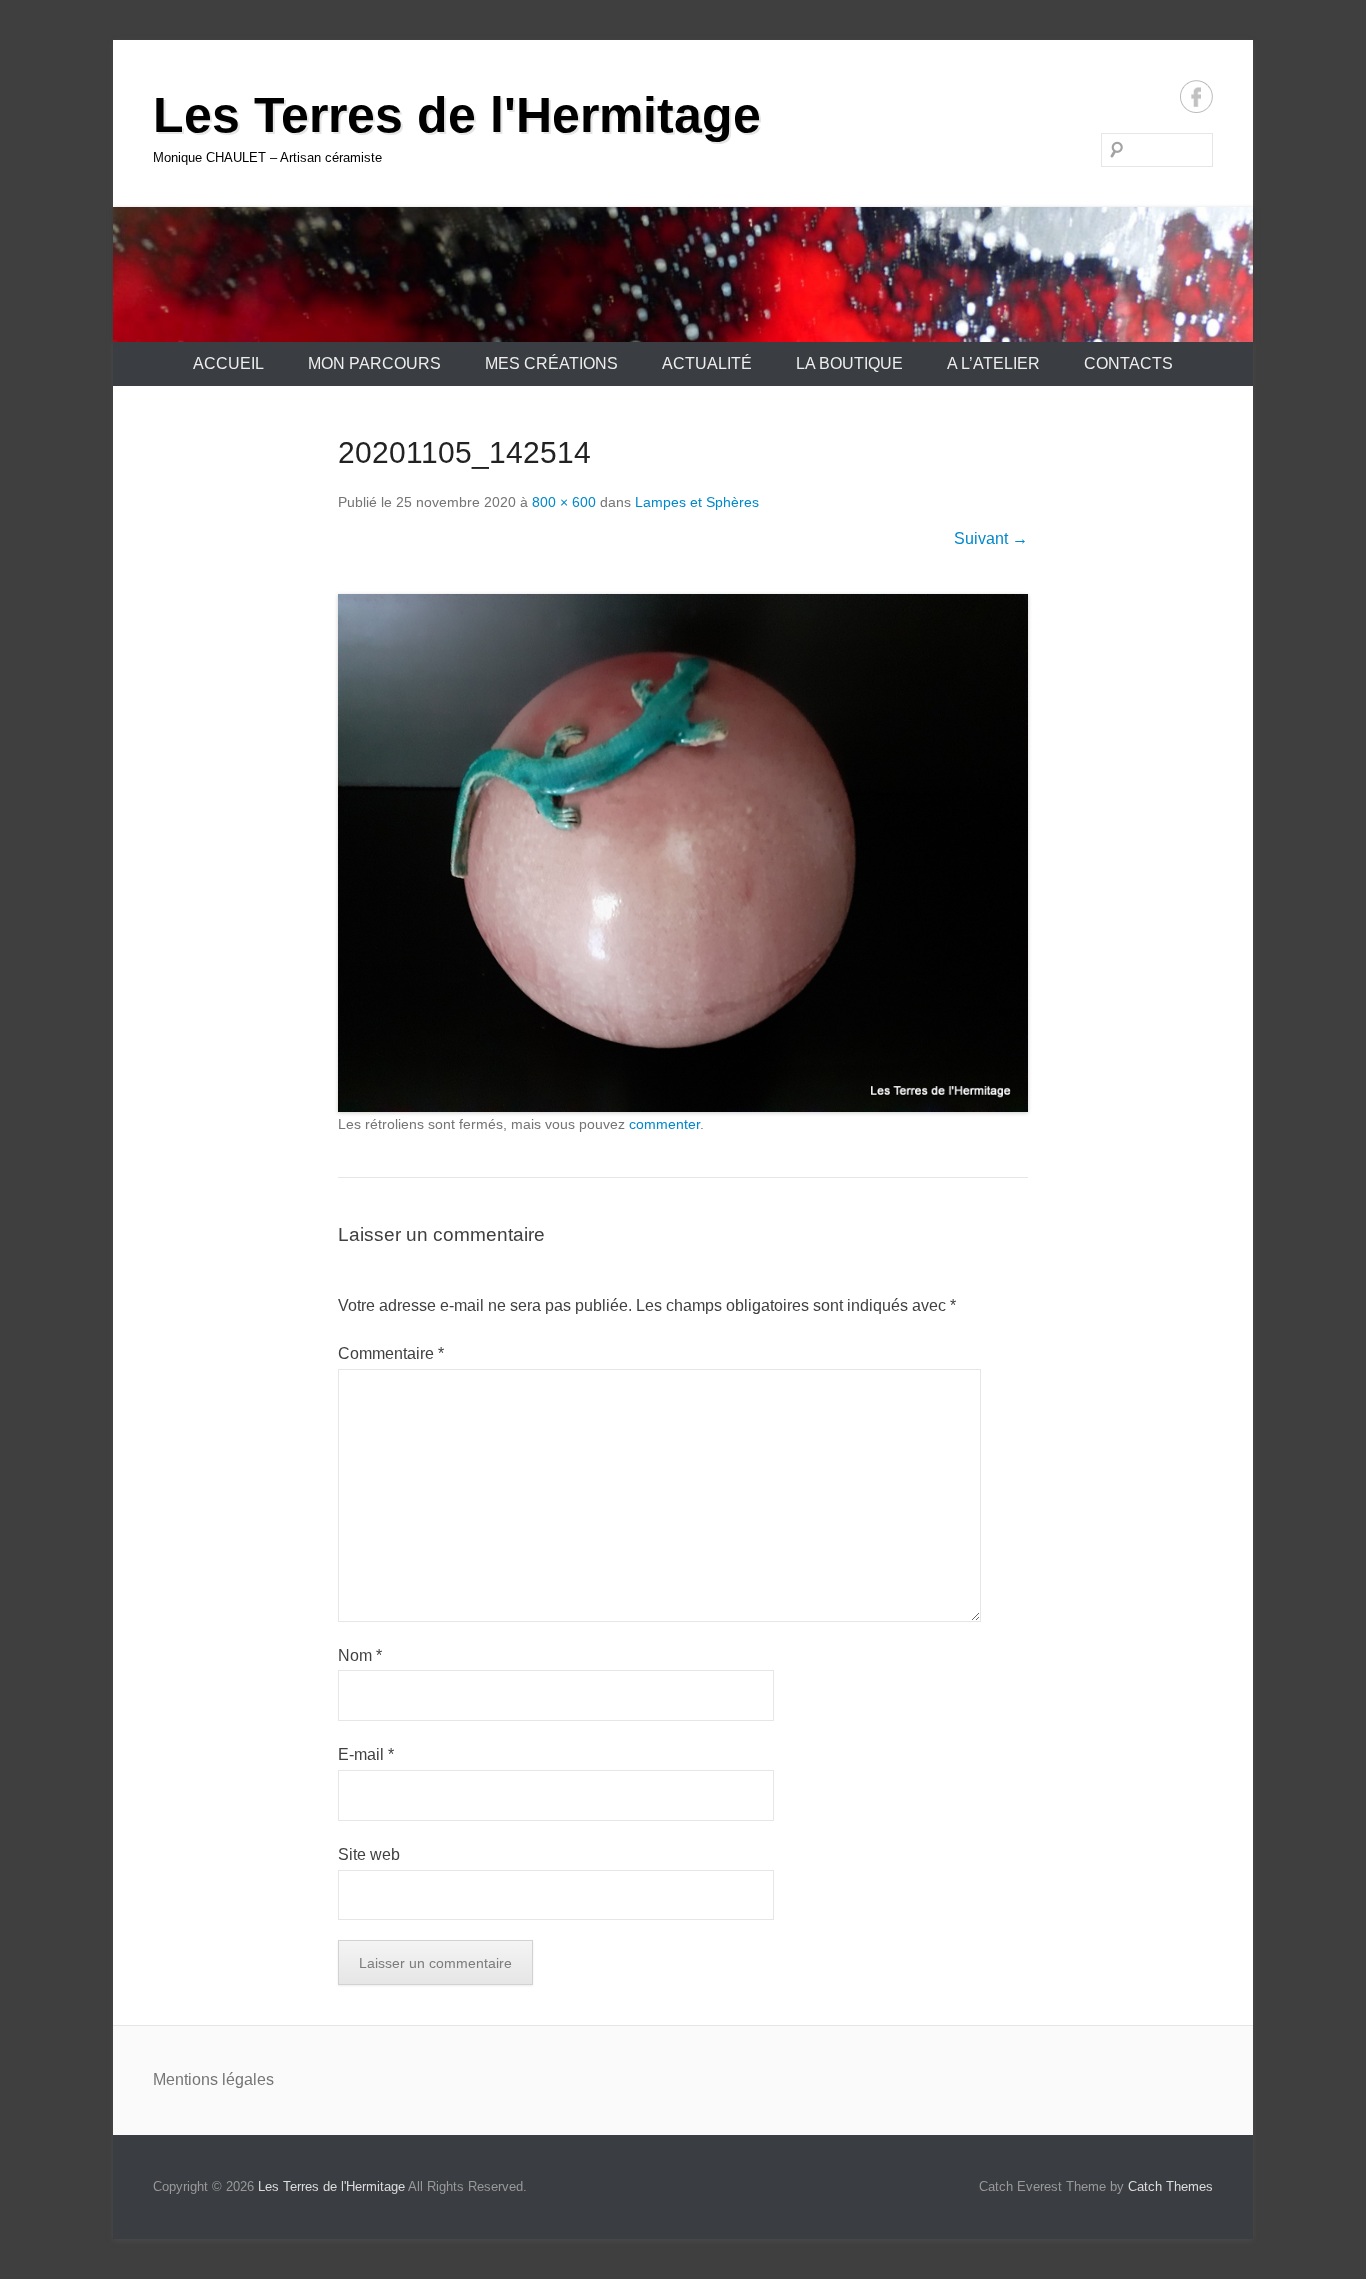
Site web (369, 1854)
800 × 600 (564, 502)
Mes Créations (551, 363)
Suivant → (991, 538)
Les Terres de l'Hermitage (457, 115)
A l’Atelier (993, 363)
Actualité (707, 363)
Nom (360, 1655)
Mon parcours (374, 363)
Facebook (1196, 96)
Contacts (1128, 363)
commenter (664, 1124)
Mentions (187, 2079)
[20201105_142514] (683, 853)
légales (248, 2079)
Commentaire (391, 1353)
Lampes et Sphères (697, 502)
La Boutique (849, 363)
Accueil (228, 363)
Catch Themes (1170, 2186)
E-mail (366, 1754)
